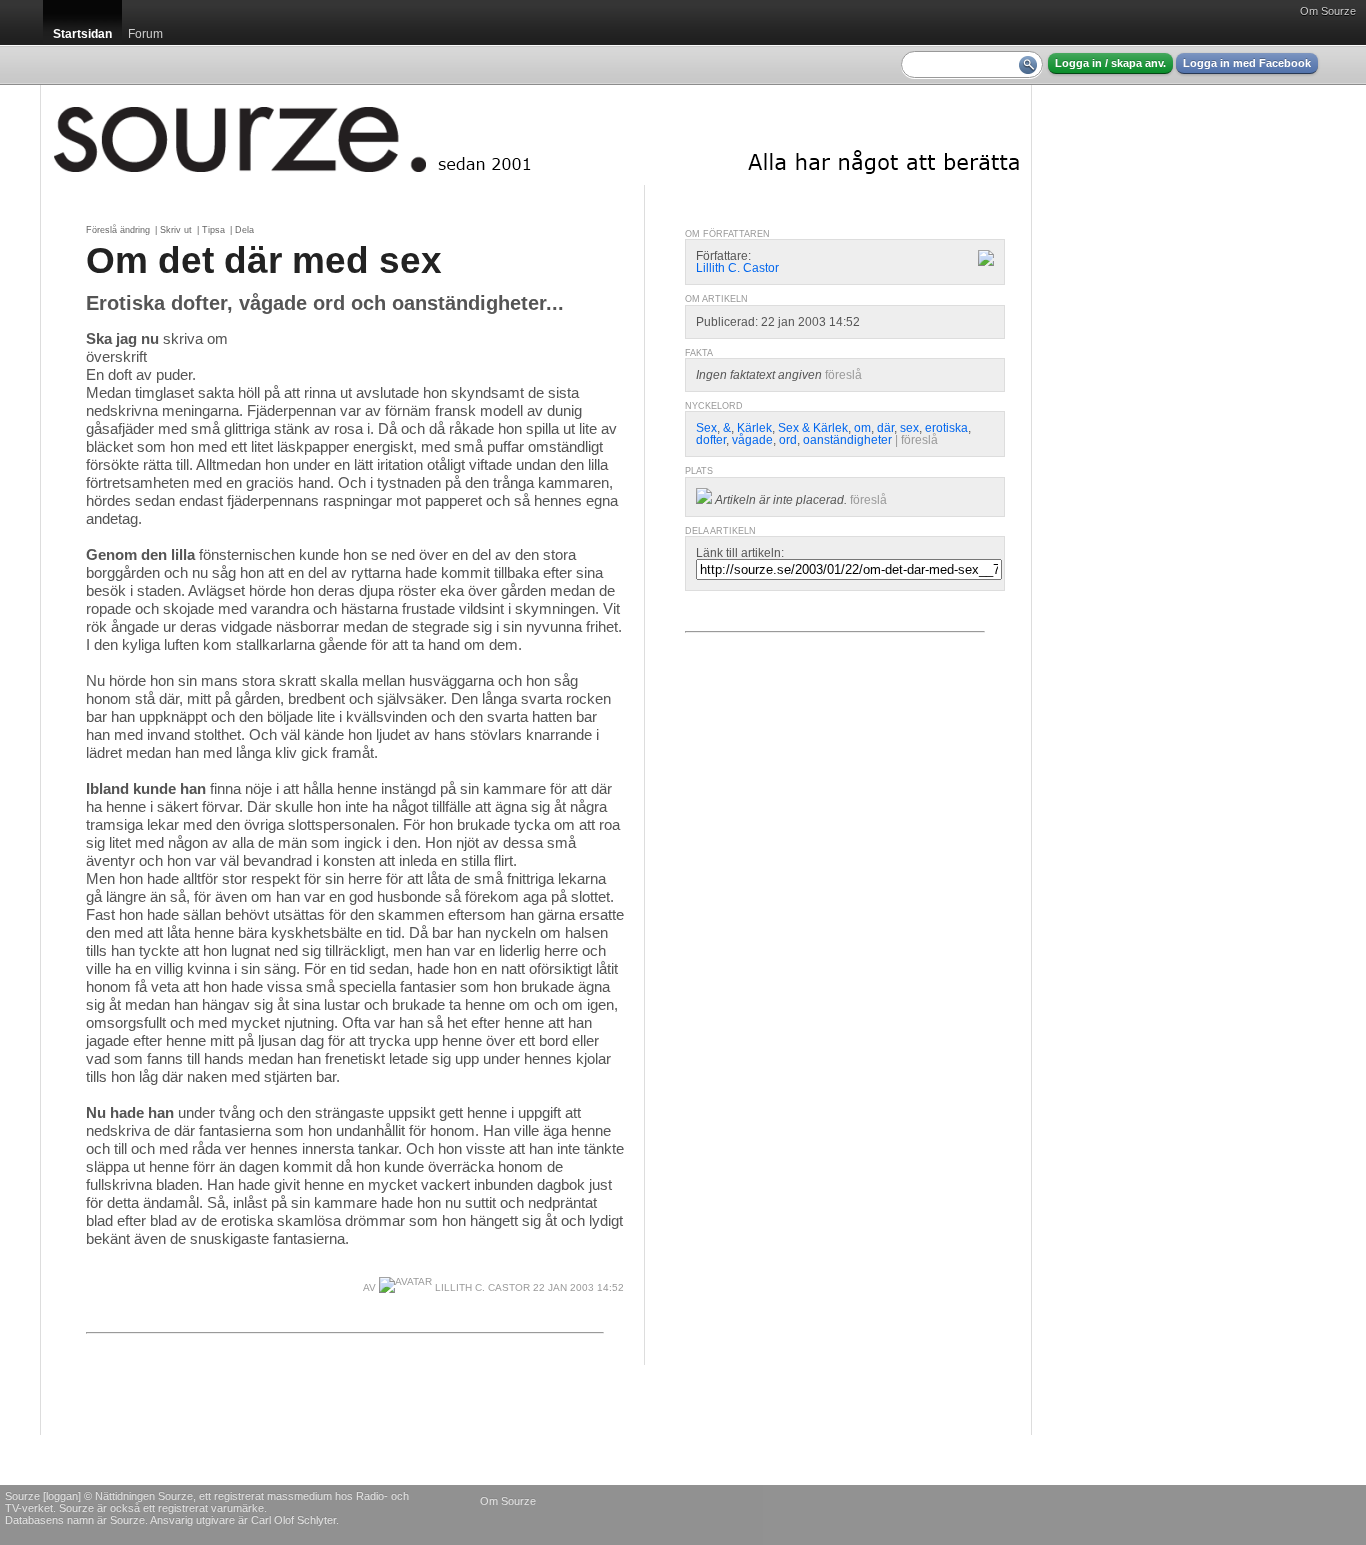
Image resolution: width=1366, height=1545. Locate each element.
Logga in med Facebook (1247, 63)
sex (909, 428)
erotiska (946, 428)
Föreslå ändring (118, 230)
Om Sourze (1328, 11)
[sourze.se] (536, 135)
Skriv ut (176, 230)
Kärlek (754, 428)
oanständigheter (847, 440)
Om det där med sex (264, 260)
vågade (752, 440)
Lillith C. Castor (481, 1287)
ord (788, 440)
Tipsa (213, 230)
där (885, 428)
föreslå (843, 375)
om (862, 428)
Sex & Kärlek (813, 428)
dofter (711, 440)
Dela (244, 230)
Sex (706, 428)
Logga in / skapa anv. (1110, 63)
